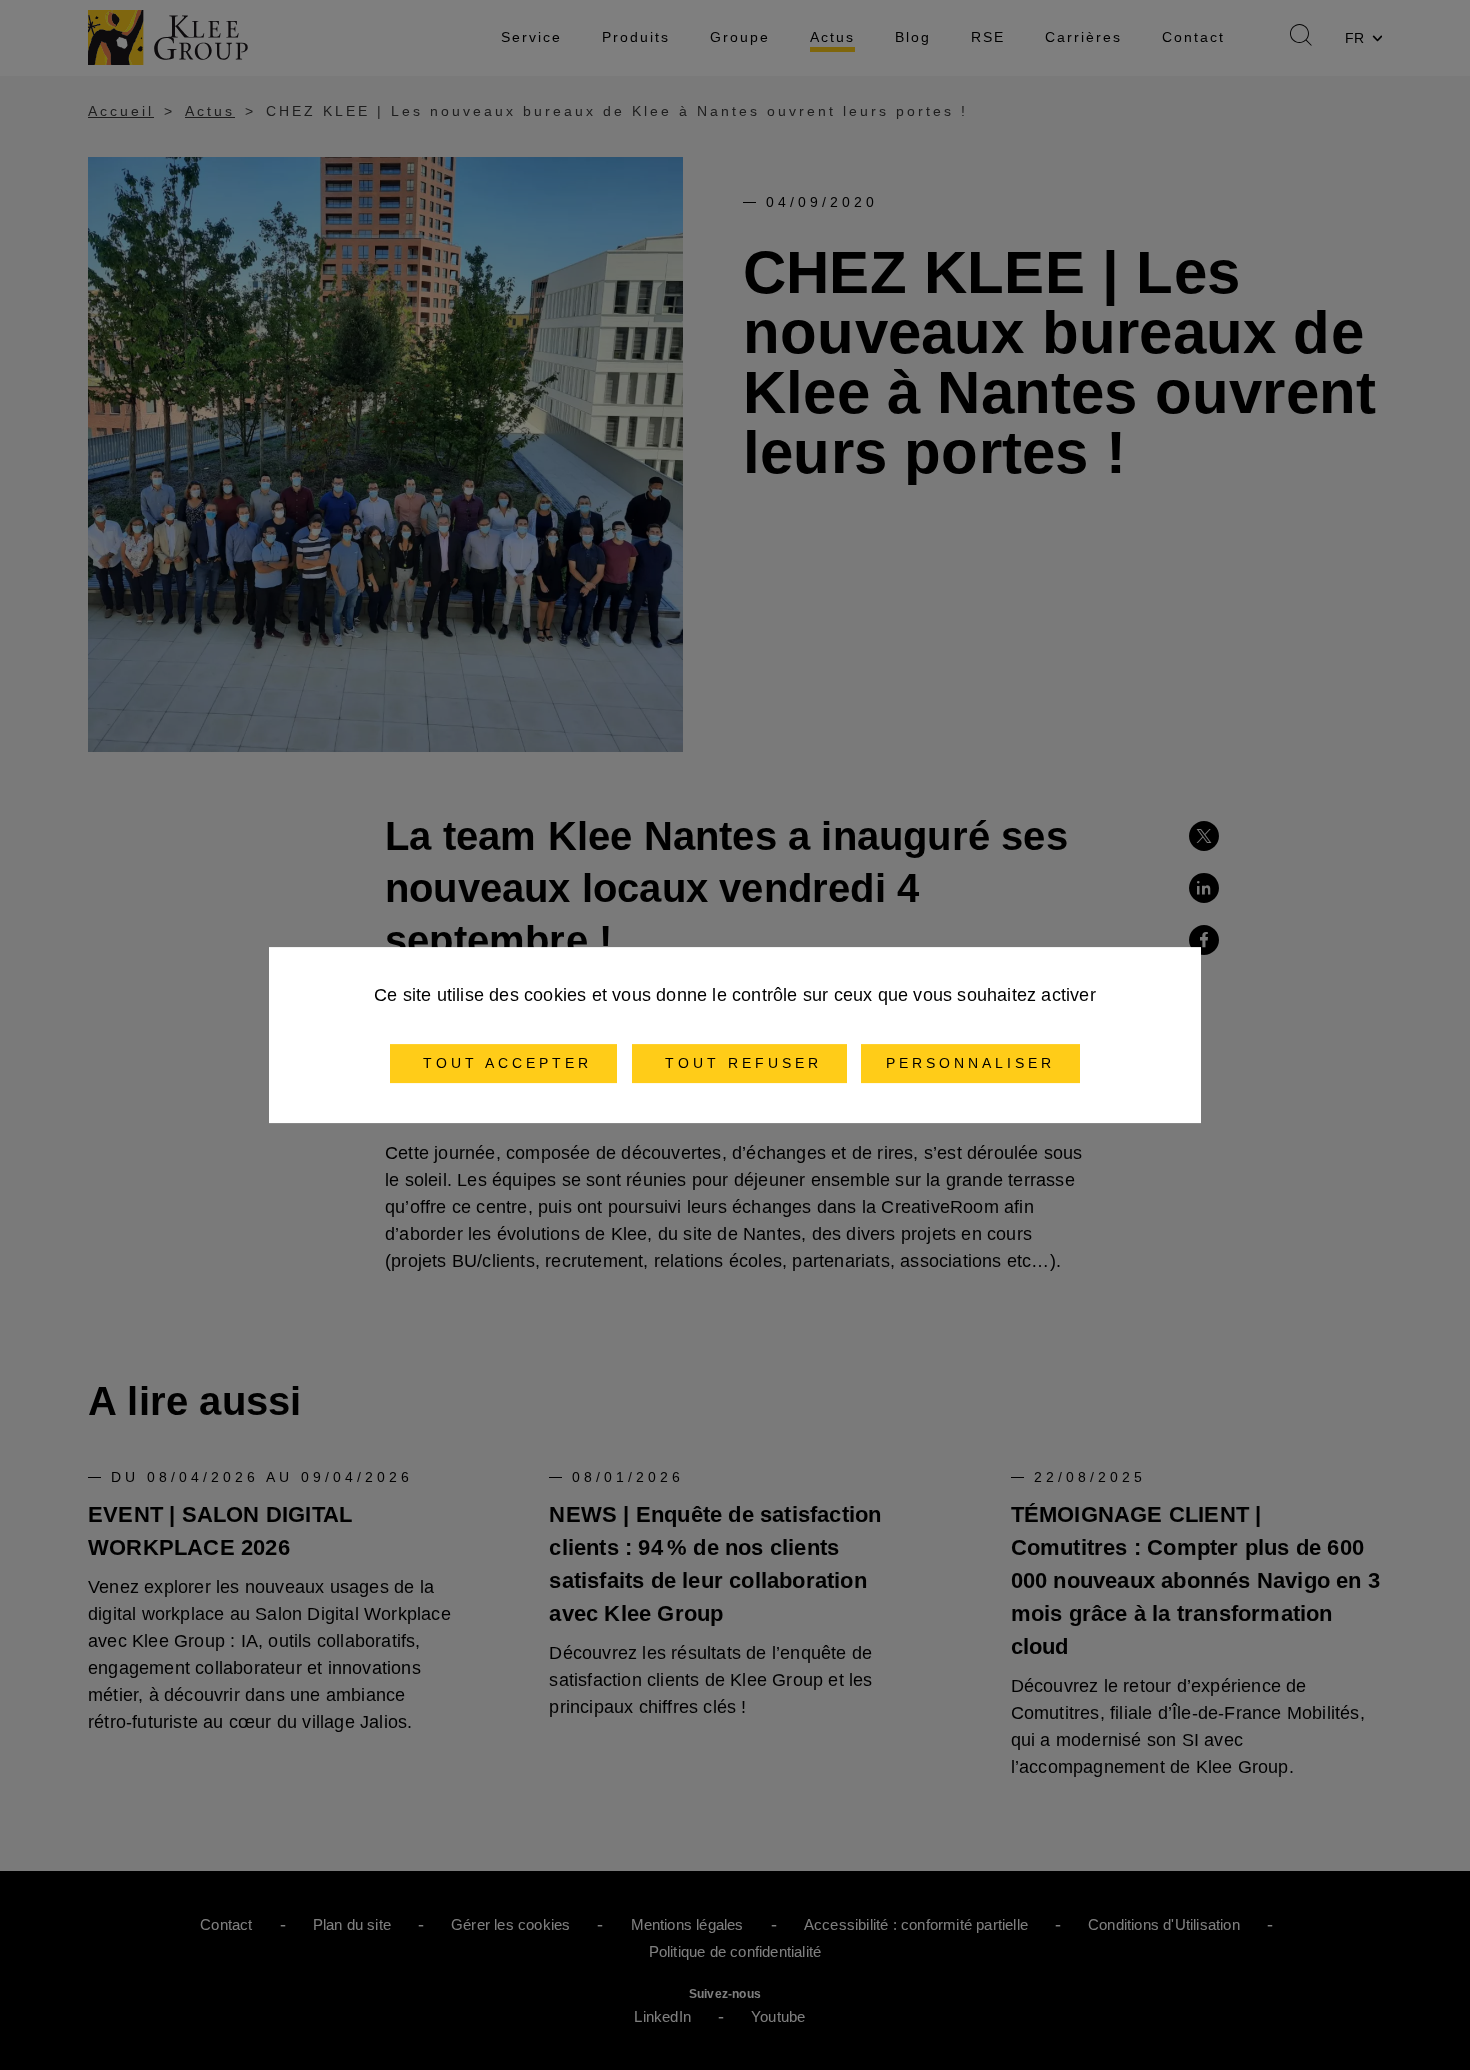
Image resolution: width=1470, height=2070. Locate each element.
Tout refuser (739, 1063)
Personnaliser (970, 1063)
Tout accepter (503, 1063)
